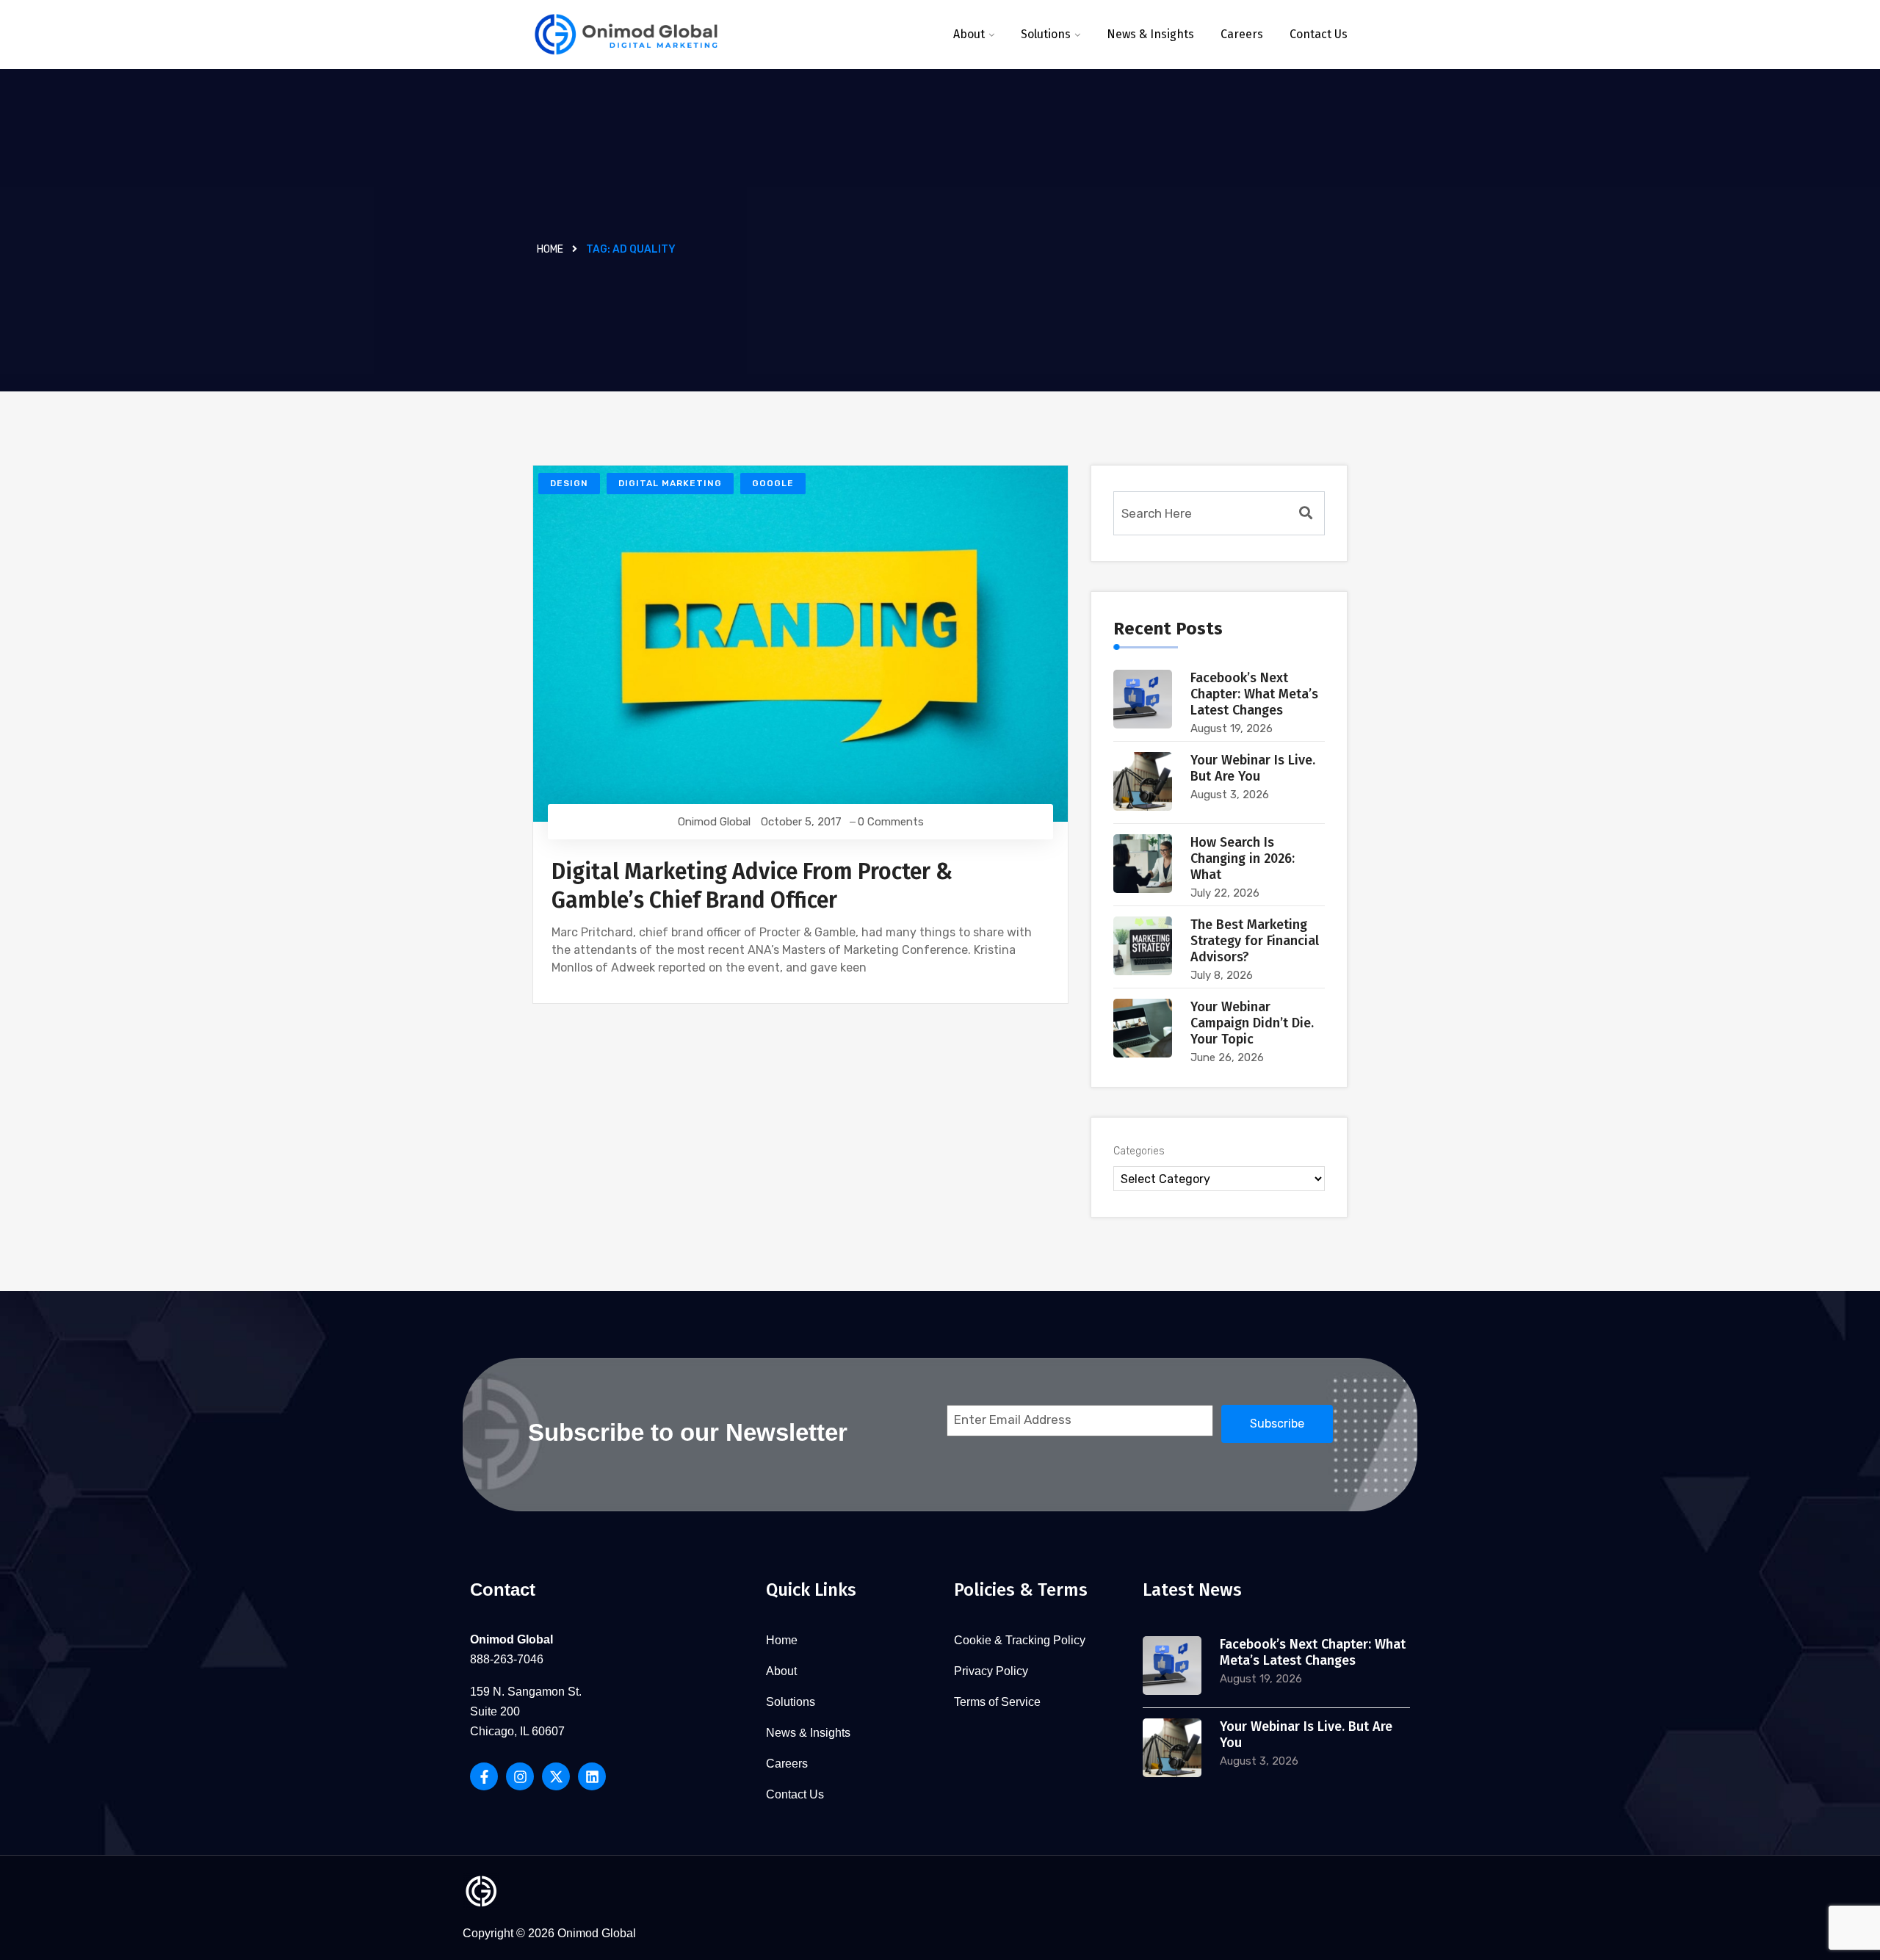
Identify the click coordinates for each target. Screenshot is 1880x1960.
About (969, 34)
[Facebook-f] (484, 1776)
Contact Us (1319, 34)
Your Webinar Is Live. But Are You (1253, 768)
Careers (1242, 34)
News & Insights (1150, 34)
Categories (1139, 1151)
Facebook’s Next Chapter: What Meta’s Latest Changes (1254, 694)
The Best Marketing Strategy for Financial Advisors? (1255, 941)
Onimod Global (714, 822)
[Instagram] (520, 1776)
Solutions (1046, 34)
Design (569, 483)
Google (773, 483)
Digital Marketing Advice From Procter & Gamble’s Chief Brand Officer (752, 886)
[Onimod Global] (626, 35)
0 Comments (891, 822)
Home (550, 249)
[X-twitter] (556, 1776)
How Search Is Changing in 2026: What (1243, 858)
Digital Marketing (670, 483)
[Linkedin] (592, 1776)
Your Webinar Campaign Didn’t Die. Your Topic (1252, 1023)
